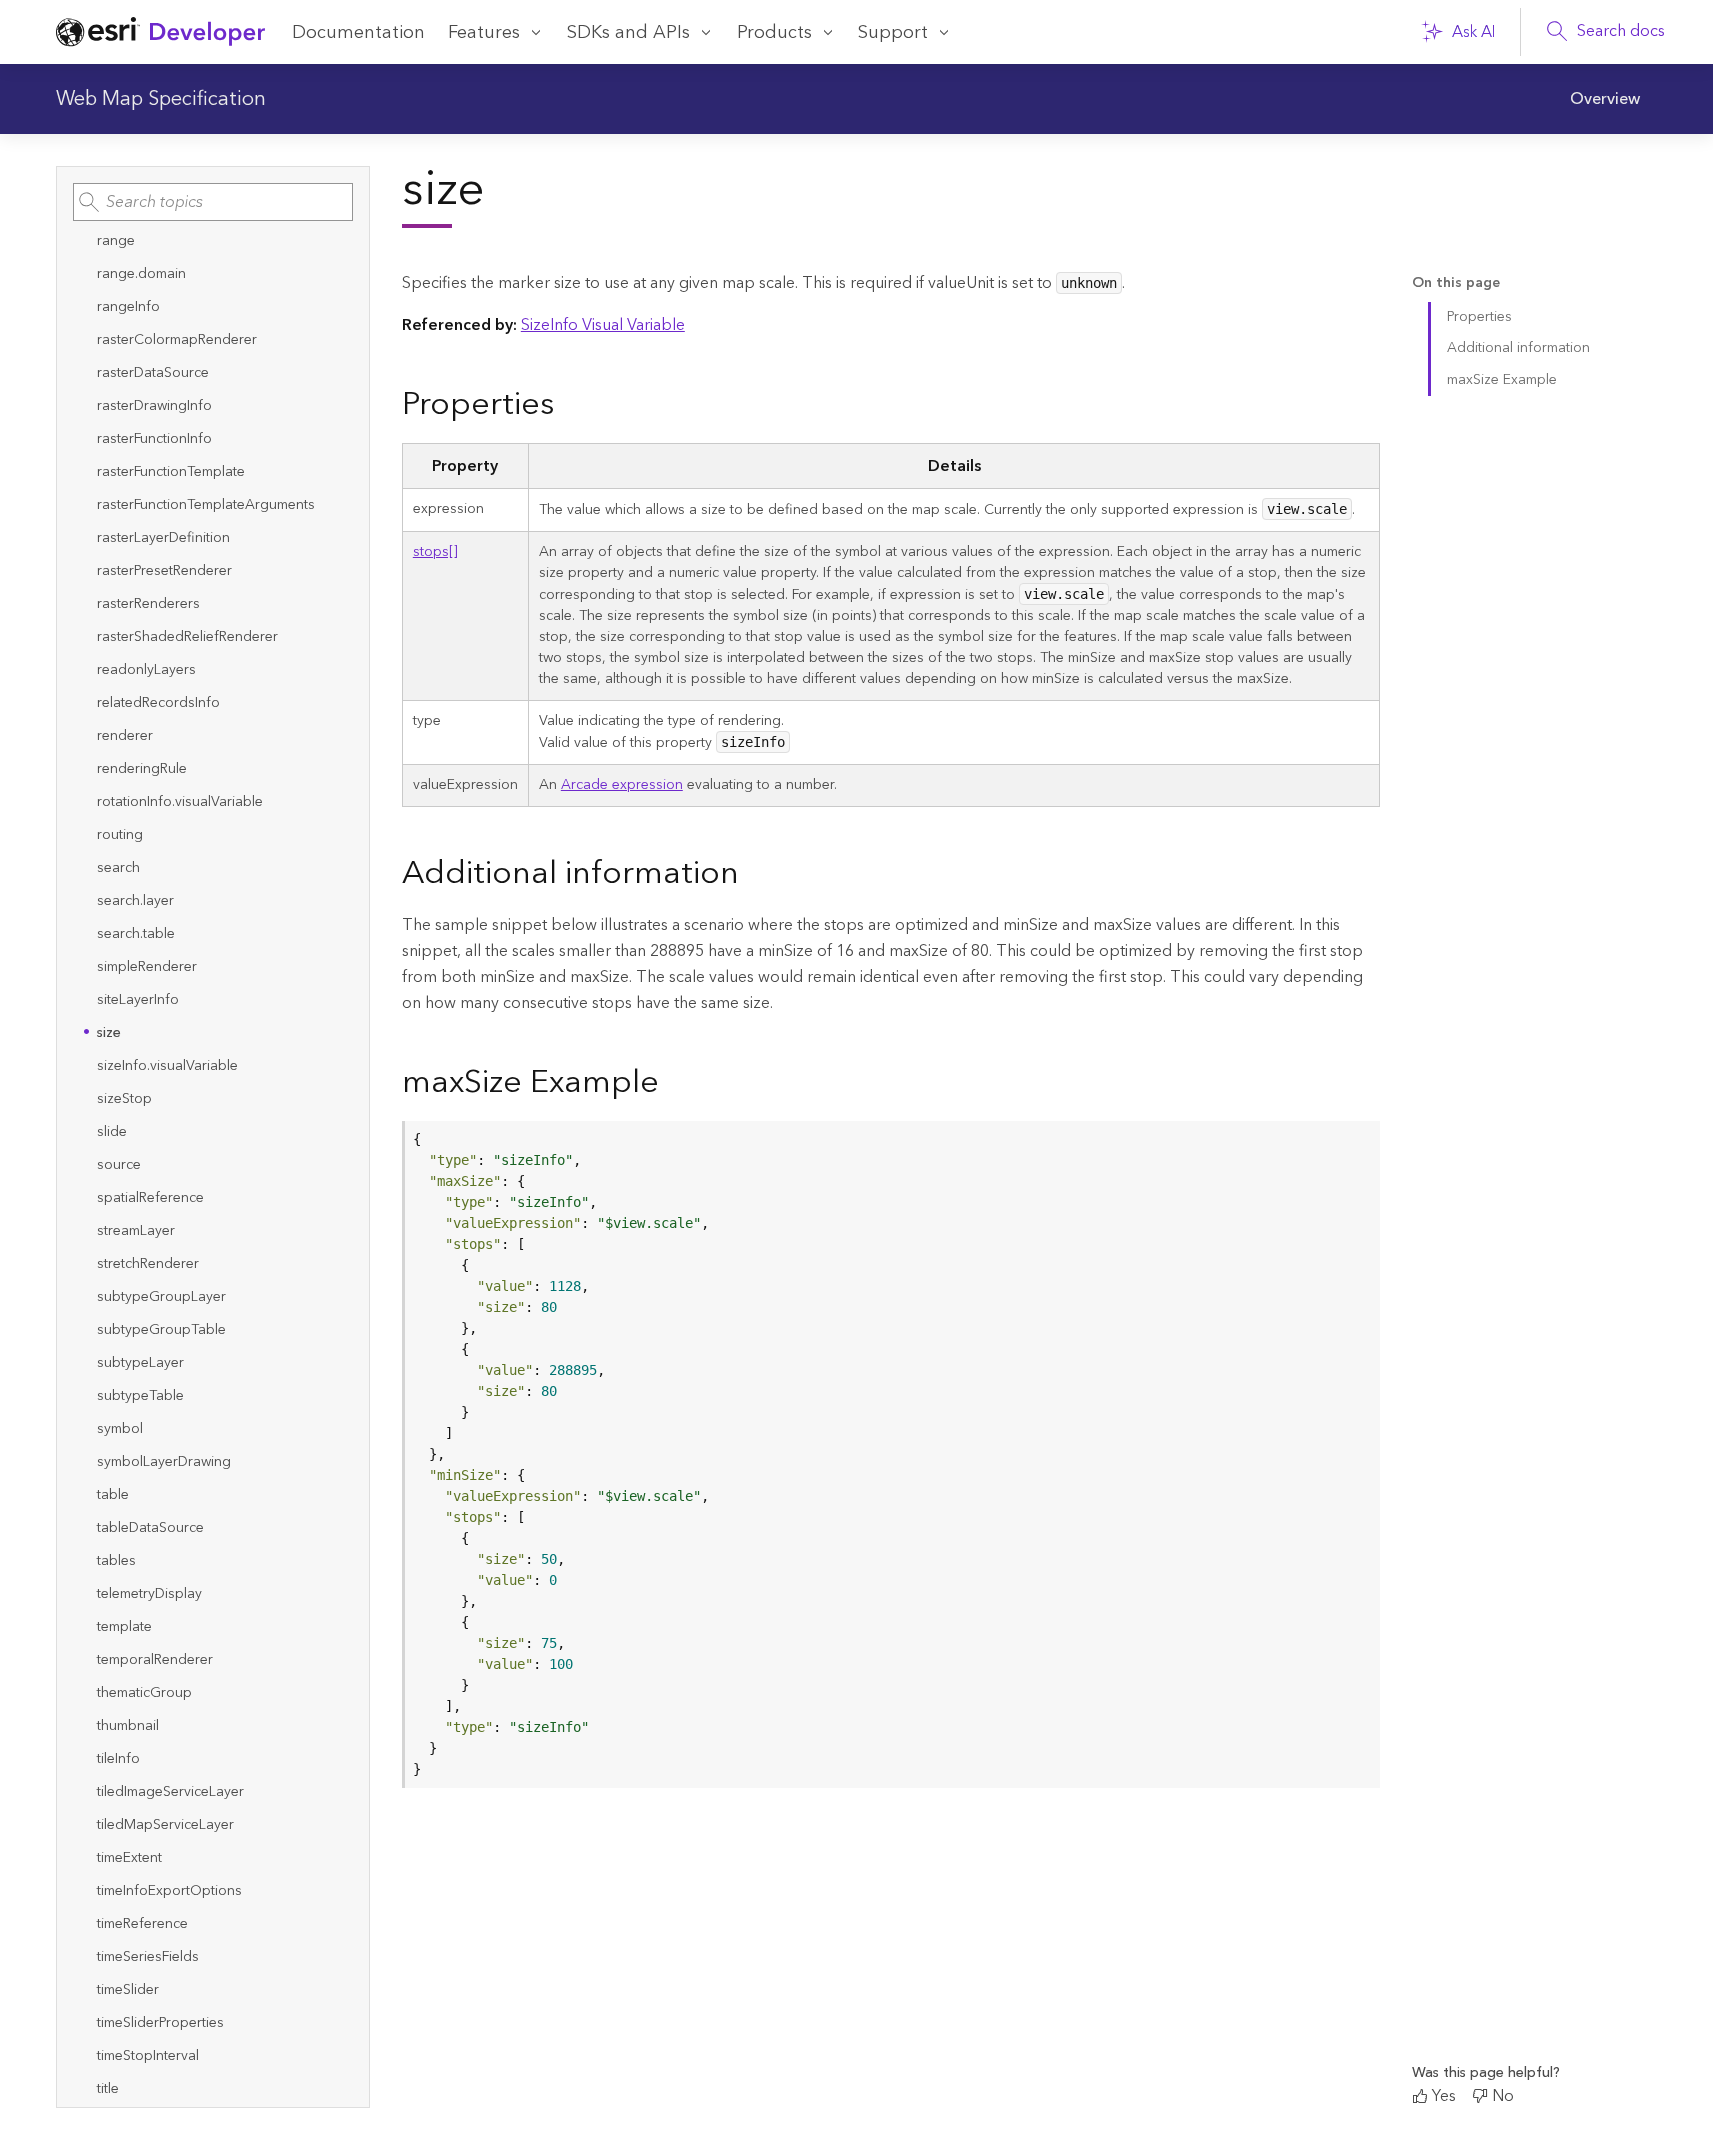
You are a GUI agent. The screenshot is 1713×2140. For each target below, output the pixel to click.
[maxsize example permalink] (675, 1084)
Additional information (1518, 348)
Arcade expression (622, 785)
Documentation (358, 32)
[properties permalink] (570, 406)
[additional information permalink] (755, 875)
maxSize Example (1502, 380)
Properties (1479, 317)
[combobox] (213, 202)
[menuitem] (1604, 99)
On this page (1456, 283)
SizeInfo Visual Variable (603, 325)
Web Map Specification (161, 99)
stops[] (435, 552)
